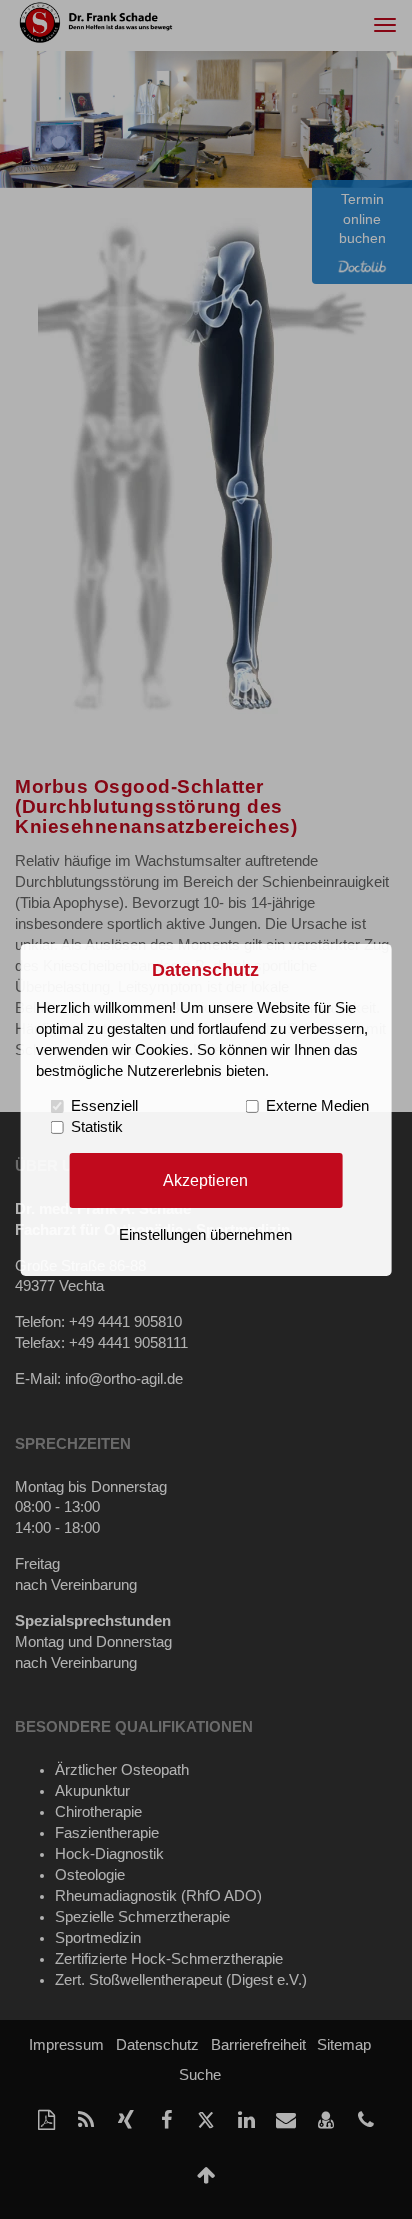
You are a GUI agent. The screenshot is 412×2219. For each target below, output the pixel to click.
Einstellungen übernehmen (205, 1235)
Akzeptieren (205, 1180)
